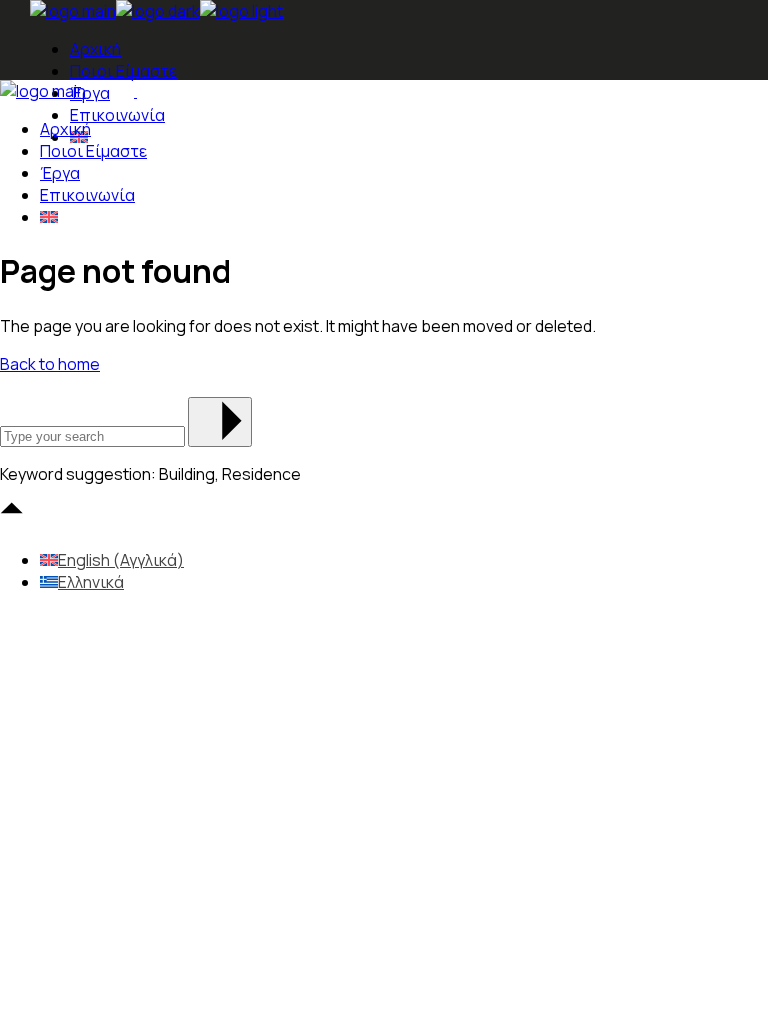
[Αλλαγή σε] (49, 217)
